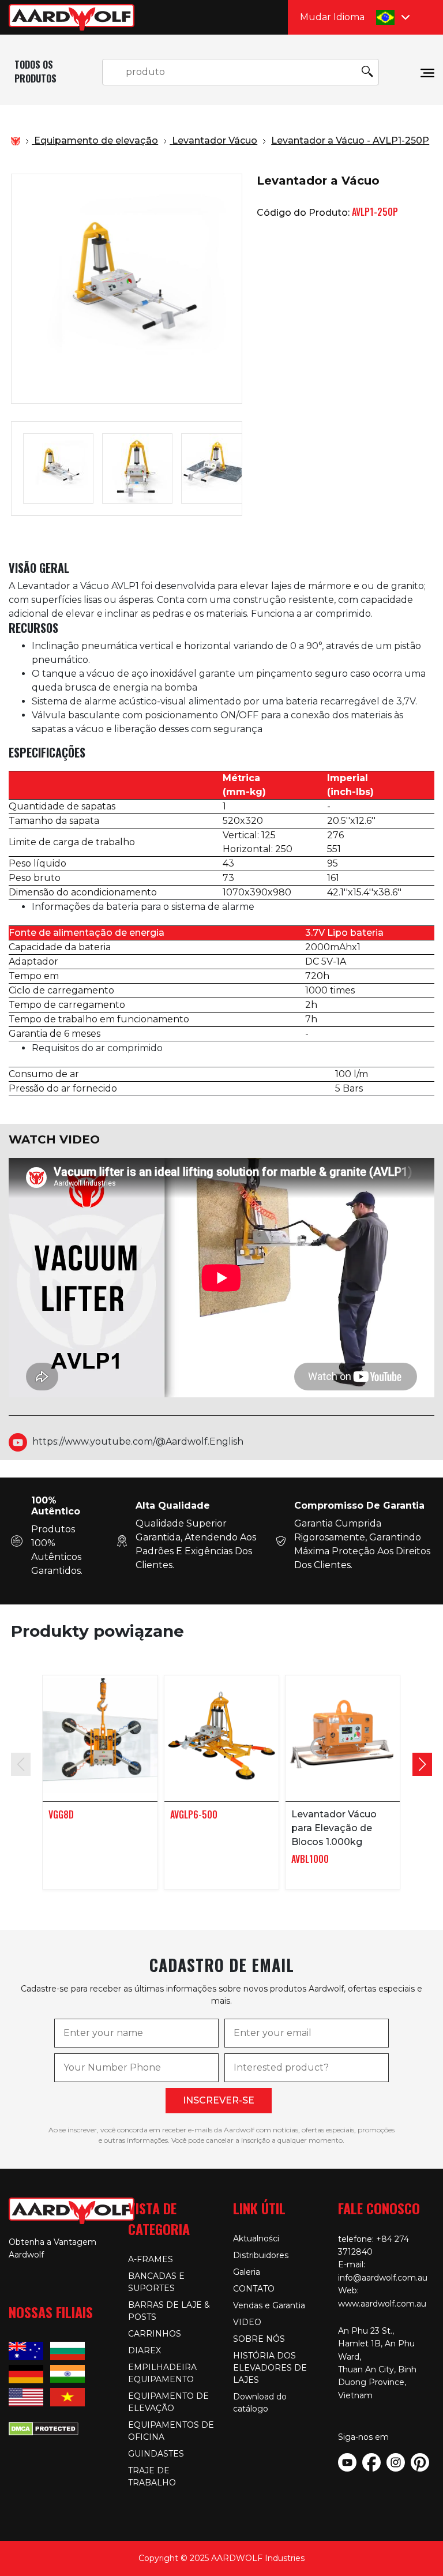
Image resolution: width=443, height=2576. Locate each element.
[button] (422, 1764)
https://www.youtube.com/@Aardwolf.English (138, 1441)
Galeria (247, 2272)
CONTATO (254, 2289)
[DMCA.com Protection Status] (44, 2427)
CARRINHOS (155, 2334)
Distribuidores (261, 2255)
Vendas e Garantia (269, 2305)
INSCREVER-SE (219, 2100)
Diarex (144, 2350)
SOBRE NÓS (259, 2339)
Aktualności (256, 2238)
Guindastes (156, 2454)
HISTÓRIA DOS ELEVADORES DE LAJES (270, 2368)
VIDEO (247, 2322)
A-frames (151, 2259)
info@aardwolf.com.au (383, 2278)
